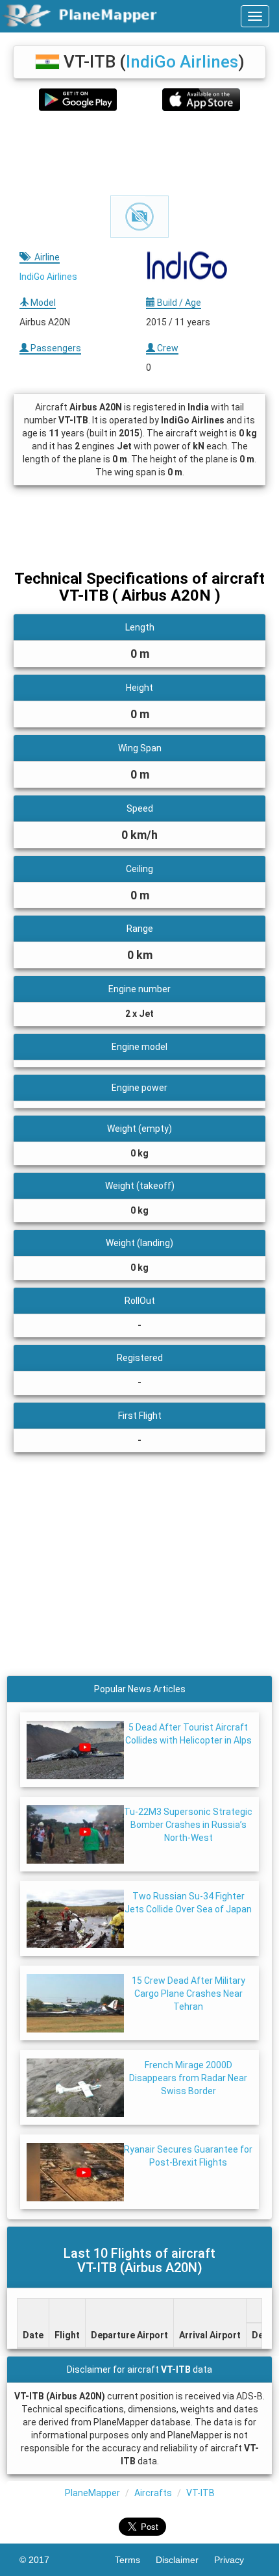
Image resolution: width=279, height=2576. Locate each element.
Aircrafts (153, 2493)
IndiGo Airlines (182, 62)
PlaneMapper (92, 2493)
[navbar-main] (255, 16)
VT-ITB (200, 2493)
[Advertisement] (139, 153)
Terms (135, 2560)
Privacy (237, 2560)
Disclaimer (185, 2560)
